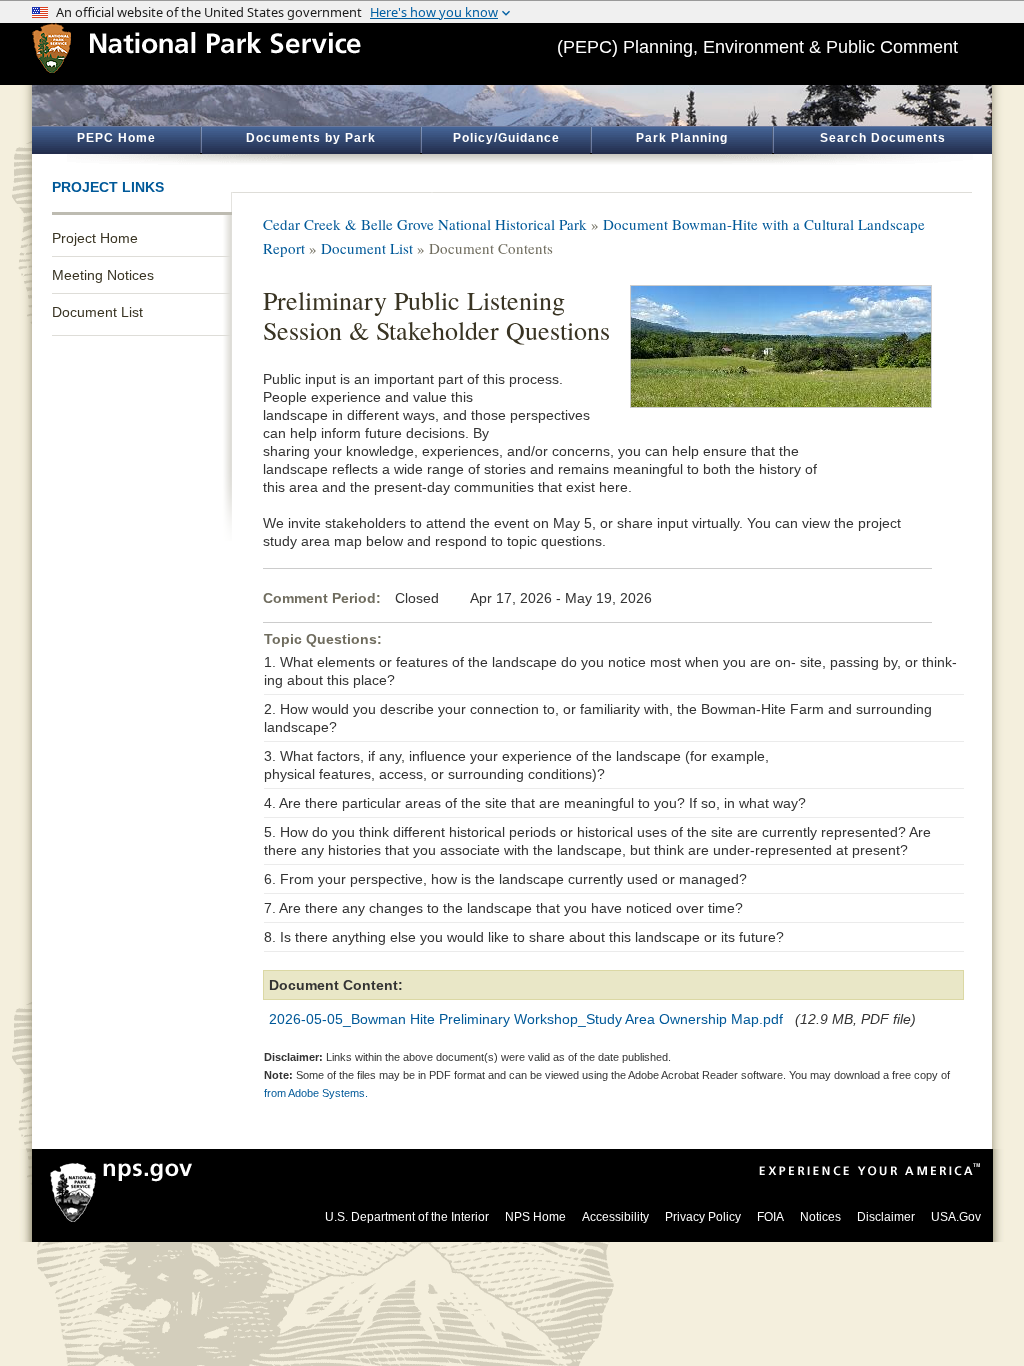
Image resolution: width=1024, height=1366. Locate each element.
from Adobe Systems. (316, 1093)
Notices (820, 1217)
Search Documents (883, 138)
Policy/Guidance (506, 138)
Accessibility (615, 1217)
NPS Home (535, 1217)
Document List (97, 312)
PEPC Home (116, 138)
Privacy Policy (703, 1217)
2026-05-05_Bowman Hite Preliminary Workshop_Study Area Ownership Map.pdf (526, 1019)
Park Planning (682, 138)
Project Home (95, 238)
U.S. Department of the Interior (407, 1217)
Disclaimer (886, 1217)
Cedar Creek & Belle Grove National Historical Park (425, 224)
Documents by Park (311, 138)
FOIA (770, 1217)
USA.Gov (956, 1217)
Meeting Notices (103, 275)
